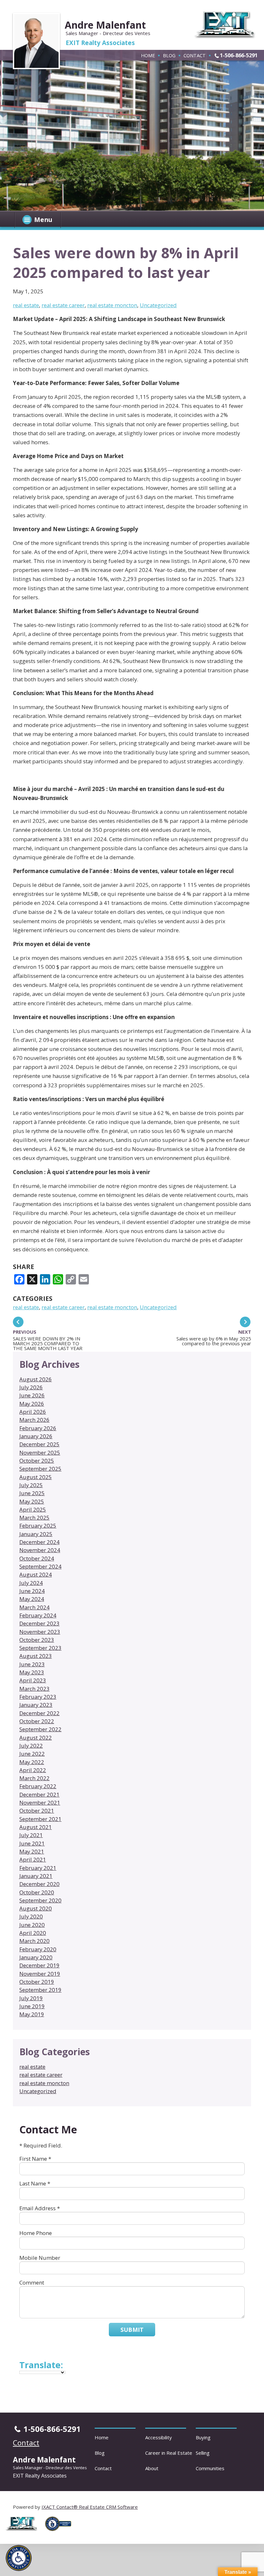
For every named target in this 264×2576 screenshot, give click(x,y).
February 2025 (38, 1526)
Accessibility (159, 2437)
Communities (210, 2468)
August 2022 (36, 1738)
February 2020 (38, 1949)
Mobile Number (40, 2258)
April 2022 (33, 1770)
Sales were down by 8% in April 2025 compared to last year (126, 262)
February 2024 (38, 1615)
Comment (32, 2282)
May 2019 (32, 2014)
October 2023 (37, 1640)
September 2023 (40, 1648)
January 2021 (36, 1876)
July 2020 (31, 1916)
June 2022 (32, 1754)
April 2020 (33, 1933)
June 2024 (32, 1591)
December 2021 (39, 1794)
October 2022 (37, 1721)
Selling (203, 2453)
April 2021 (33, 1859)
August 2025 (36, 1477)
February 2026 (38, 1428)
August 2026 (36, 1379)
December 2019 (39, 1965)
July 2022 (31, 1746)
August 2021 (36, 1827)
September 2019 (40, 1990)
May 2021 (32, 1851)
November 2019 (40, 1974)
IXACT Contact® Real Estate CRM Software (90, 2507)
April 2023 (33, 1680)
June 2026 (32, 1395)
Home (148, 55)
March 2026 (34, 1420)
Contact (195, 55)
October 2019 (37, 1982)
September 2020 (40, 1900)
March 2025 (34, 1518)
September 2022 (40, 1729)
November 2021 (40, 1803)
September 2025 (40, 1469)
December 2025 (39, 1444)
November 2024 (40, 1550)
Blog (169, 55)
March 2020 (34, 1941)
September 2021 (40, 1819)
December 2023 (39, 1623)
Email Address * (40, 2208)
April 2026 (33, 1412)
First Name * (35, 2159)
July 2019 (31, 1998)
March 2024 (34, 1607)
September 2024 (40, 1566)
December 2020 (39, 1884)
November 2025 (40, 1453)
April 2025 (33, 1509)
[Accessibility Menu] (19, 2558)
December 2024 (39, 1542)
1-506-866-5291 (239, 55)
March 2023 (34, 1689)
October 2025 (37, 1461)
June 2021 (32, 1843)
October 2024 (37, 1558)
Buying (203, 2437)
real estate (26, 305)
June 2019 (32, 2006)
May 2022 (32, 1762)
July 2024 (31, 1583)
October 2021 (37, 1811)
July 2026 (31, 1387)
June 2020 (32, 1925)
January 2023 (36, 1705)
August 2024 (36, 1574)
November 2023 (40, 1632)
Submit (132, 2330)
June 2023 (32, 1664)
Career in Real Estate (169, 2453)
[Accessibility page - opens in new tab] (61, 2533)
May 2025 (32, 1501)
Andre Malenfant (105, 25)
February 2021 (38, 1868)
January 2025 (36, 1534)
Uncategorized (158, 305)
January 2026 (36, 1436)
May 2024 (32, 1599)
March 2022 (34, 1778)
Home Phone (36, 2233)
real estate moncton (112, 305)
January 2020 (36, 1957)
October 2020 (37, 1892)
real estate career (63, 305)
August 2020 (36, 1908)
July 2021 (31, 1835)
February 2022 (38, 1786)
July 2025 (31, 1485)
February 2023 (38, 1697)
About (152, 2468)
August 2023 (36, 1656)
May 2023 (32, 1672)
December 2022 (39, 1713)
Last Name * (35, 2183)
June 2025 (32, 1493)
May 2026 (32, 1404)
